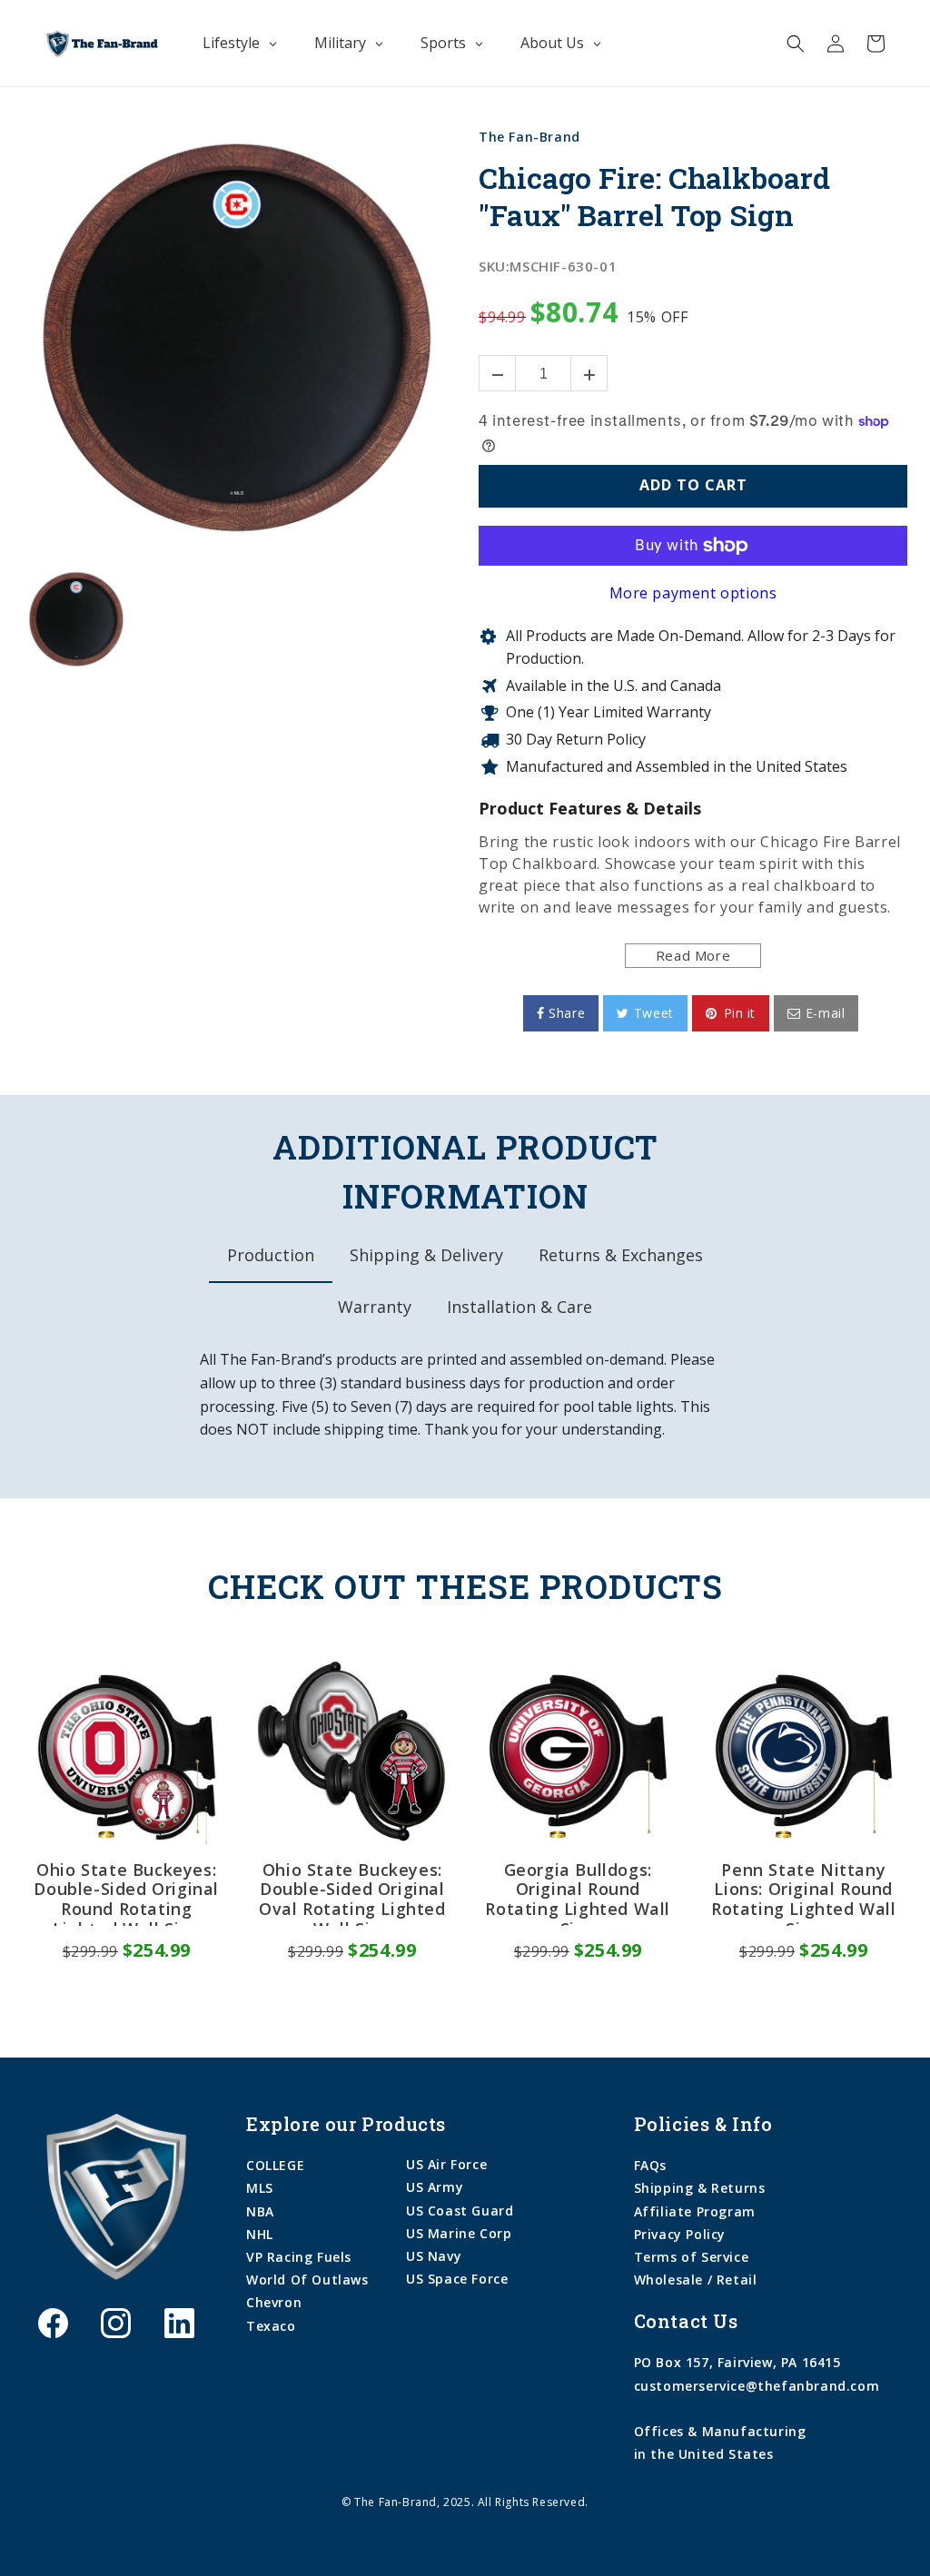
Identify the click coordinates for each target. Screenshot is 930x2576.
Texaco (271, 2326)
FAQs (650, 2165)
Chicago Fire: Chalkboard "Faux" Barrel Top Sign (654, 197)
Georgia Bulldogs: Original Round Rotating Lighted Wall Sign (578, 1893)
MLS (260, 2188)
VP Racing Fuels (299, 2257)
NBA (260, 2211)
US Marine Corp (459, 2233)
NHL (260, 2234)
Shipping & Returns (700, 2188)
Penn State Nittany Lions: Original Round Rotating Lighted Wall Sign (804, 1893)
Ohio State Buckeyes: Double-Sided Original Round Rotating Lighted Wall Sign (126, 1893)
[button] (796, 44)
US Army (435, 2187)
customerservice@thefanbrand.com (757, 2386)
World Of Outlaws (307, 2280)
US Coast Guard (460, 2211)
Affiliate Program (695, 2211)
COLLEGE (275, 2165)
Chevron (274, 2302)
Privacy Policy (680, 2234)
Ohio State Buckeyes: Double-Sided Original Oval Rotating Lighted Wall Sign (352, 1893)
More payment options (693, 593)
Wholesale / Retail (696, 2280)
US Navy (434, 2256)
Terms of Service (692, 2257)
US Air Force (446, 2164)
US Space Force (457, 2279)
